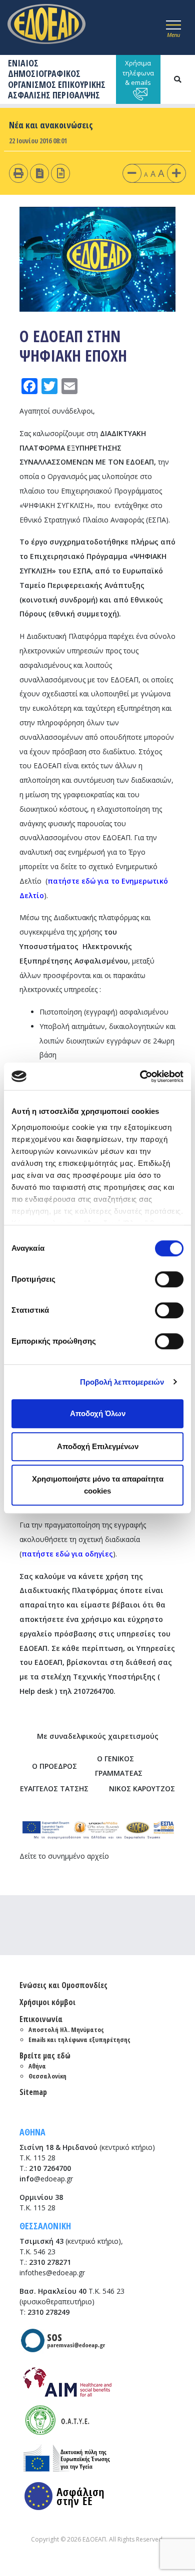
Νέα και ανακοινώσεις (51, 125)
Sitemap (33, 2092)
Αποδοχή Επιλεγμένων (98, 1446)
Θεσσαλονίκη (47, 2076)
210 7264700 (50, 2168)
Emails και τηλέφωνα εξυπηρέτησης (79, 2040)
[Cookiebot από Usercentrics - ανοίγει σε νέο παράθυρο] (140, 1076)
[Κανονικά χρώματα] (61, 173)
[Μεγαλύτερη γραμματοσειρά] (176, 173)
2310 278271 (50, 2262)
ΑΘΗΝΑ (32, 2132)
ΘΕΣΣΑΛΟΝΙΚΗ (45, 2226)
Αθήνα (37, 2066)
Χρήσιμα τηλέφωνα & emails (138, 73)
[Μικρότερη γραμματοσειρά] (132, 173)
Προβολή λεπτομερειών (122, 1382)
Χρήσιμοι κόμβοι (47, 2002)
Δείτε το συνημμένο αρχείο (64, 1856)
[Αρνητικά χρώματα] (40, 173)
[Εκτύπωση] (18, 173)
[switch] (169, 1279)
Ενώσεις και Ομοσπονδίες (63, 1985)
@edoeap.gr (46, 2179)
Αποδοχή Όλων (98, 1413)
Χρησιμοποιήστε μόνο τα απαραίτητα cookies (98, 1485)
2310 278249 (48, 2312)
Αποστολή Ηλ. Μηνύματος (66, 2030)
